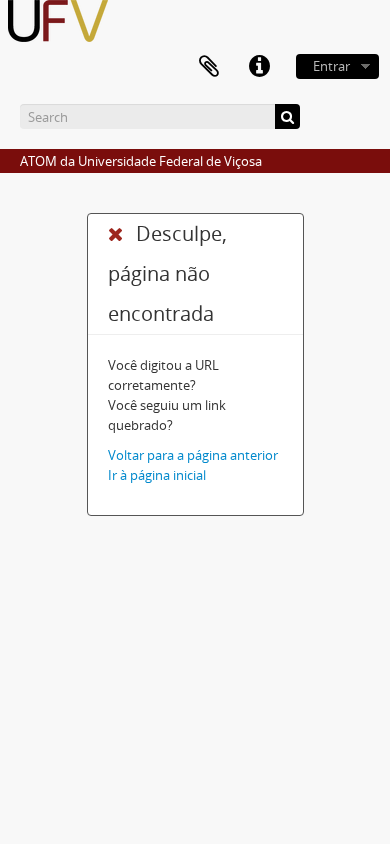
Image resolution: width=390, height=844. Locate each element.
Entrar (331, 66)
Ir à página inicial (157, 475)
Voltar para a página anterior (193, 455)
